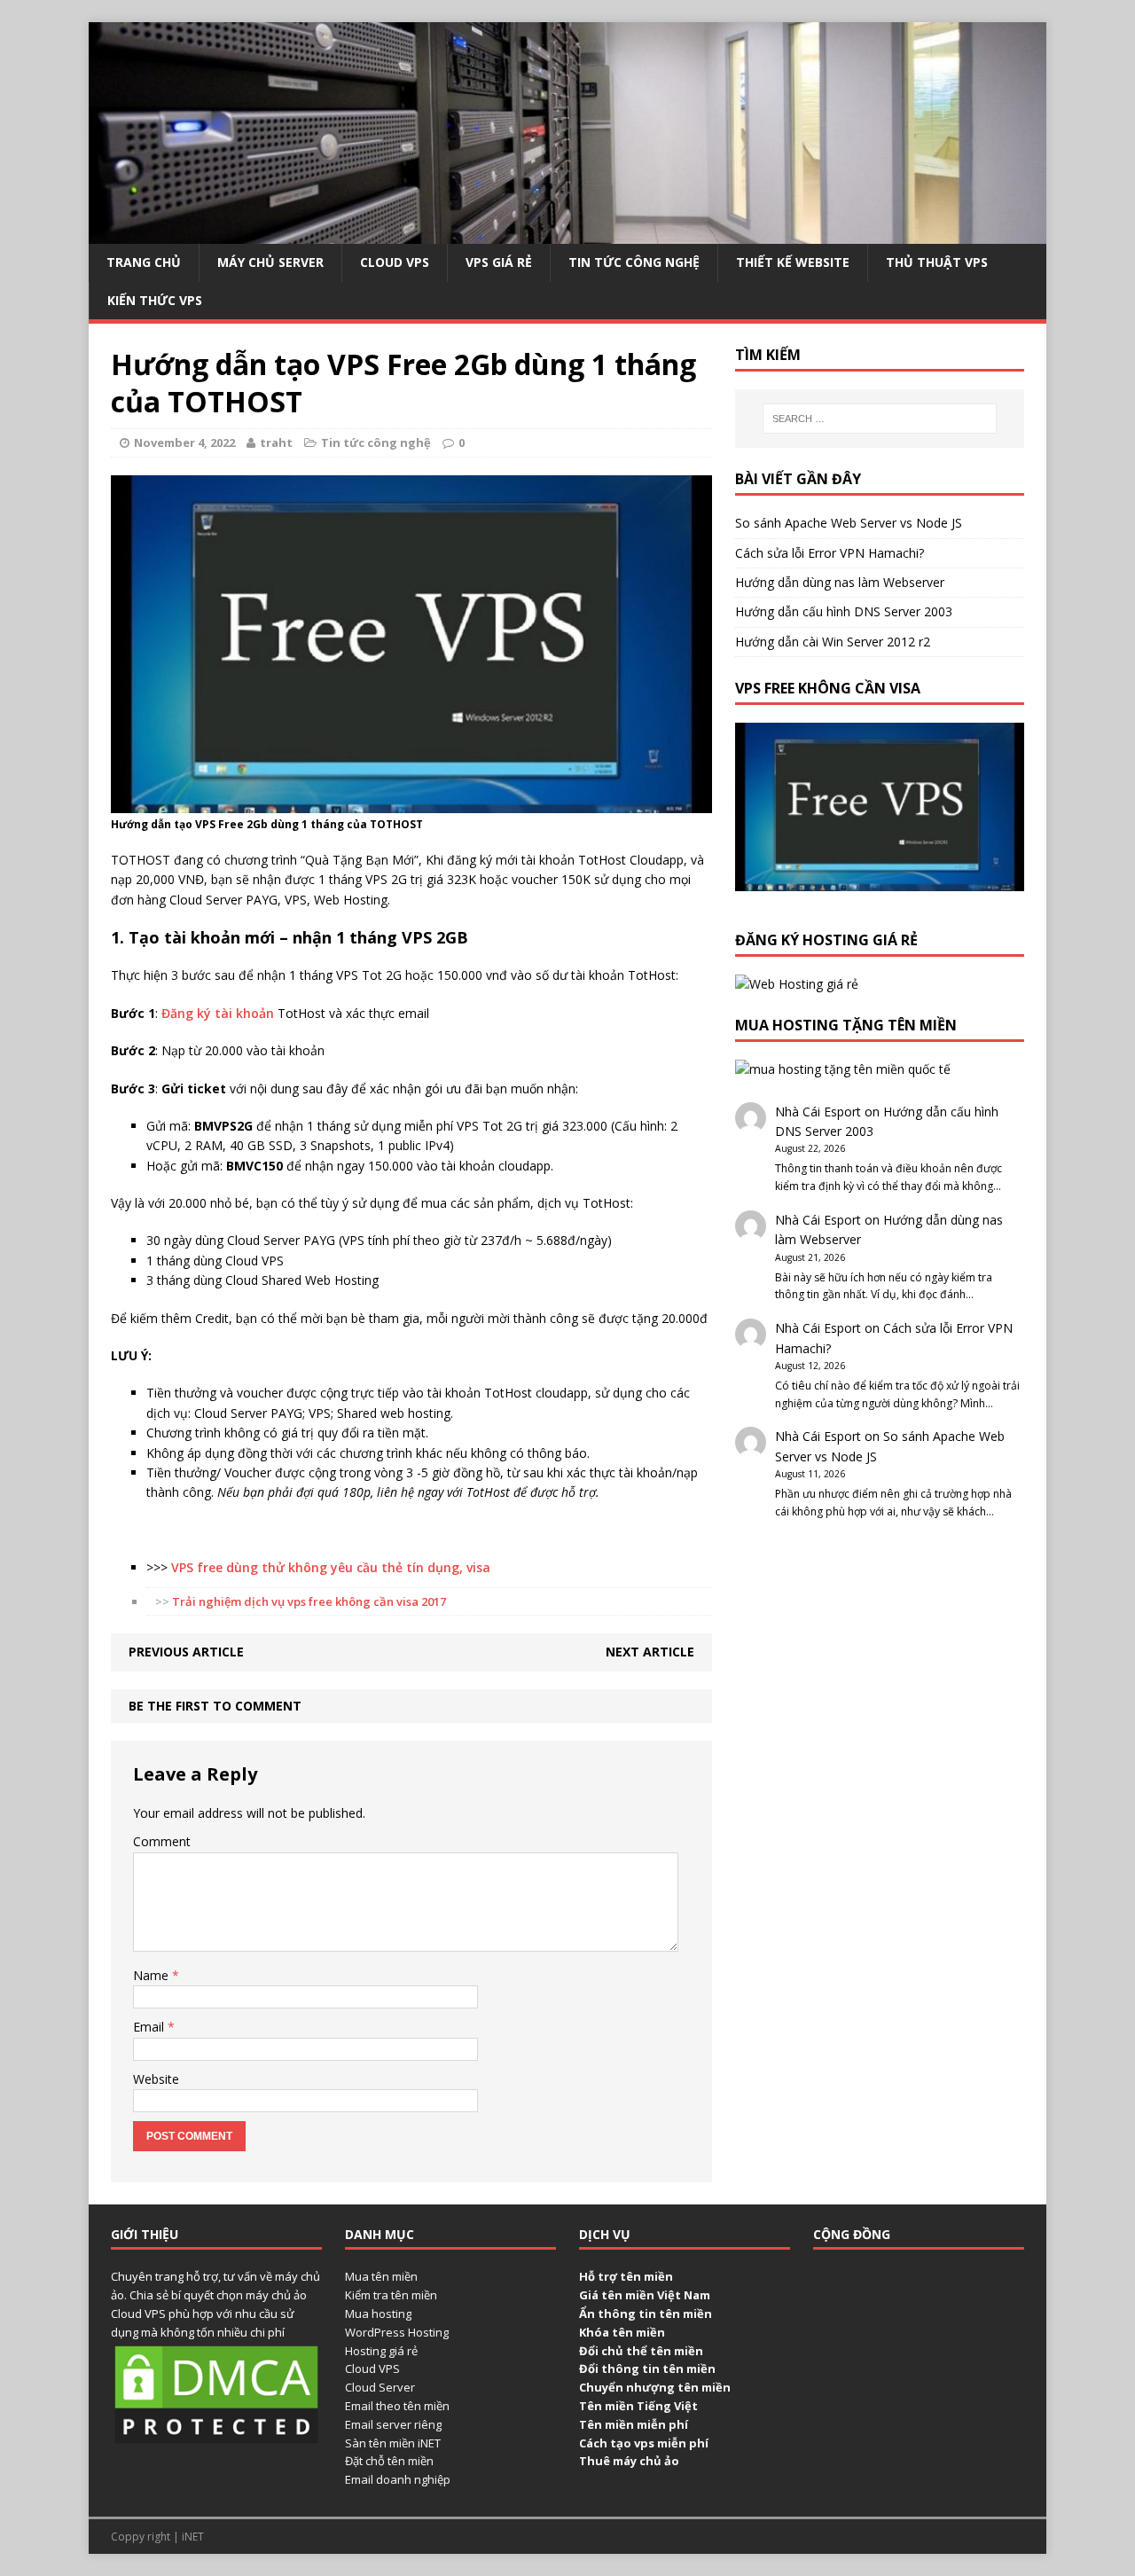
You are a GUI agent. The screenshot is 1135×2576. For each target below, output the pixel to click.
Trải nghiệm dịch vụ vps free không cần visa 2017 (309, 1601)
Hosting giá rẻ (381, 2351)
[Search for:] (880, 419)
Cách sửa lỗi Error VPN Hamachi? (830, 553)
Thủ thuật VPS (937, 262)
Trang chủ (144, 262)
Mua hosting (378, 2314)
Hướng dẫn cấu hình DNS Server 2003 (844, 611)
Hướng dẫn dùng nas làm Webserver (840, 582)
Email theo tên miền (397, 2406)
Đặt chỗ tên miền (389, 2461)
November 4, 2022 (184, 442)
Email (150, 2027)
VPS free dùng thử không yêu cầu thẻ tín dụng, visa (329, 1567)
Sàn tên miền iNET (393, 2443)
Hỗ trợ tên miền (626, 2276)
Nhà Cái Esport (818, 1112)
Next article (650, 1652)
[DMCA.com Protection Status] (216, 2438)
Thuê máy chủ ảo (629, 2461)
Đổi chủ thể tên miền (641, 2351)
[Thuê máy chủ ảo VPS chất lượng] (567, 234)
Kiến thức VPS (155, 300)
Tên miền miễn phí (634, 2424)
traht (276, 442)
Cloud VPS (372, 2369)
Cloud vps (395, 262)
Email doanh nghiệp (398, 2479)
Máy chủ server (270, 262)
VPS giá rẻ (499, 262)
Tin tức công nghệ (634, 262)
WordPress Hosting (397, 2332)
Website (156, 2079)
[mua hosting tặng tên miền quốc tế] (843, 1069)
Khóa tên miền (622, 2332)
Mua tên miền (381, 2276)
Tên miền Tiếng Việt (638, 2406)
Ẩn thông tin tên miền (646, 2314)
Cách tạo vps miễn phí (644, 2443)
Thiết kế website (793, 262)
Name (153, 1975)
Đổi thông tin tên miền (647, 2369)
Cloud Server (380, 2387)
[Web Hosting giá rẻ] (797, 984)
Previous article (186, 1652)
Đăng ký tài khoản (218, 1013)
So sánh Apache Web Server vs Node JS (849, 523)
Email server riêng (393, 2424)
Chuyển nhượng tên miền (655, 2387)
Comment (162, 1841)
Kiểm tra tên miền (391, 2295)
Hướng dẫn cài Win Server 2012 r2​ (833, 642)
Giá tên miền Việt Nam (645, 2295)
